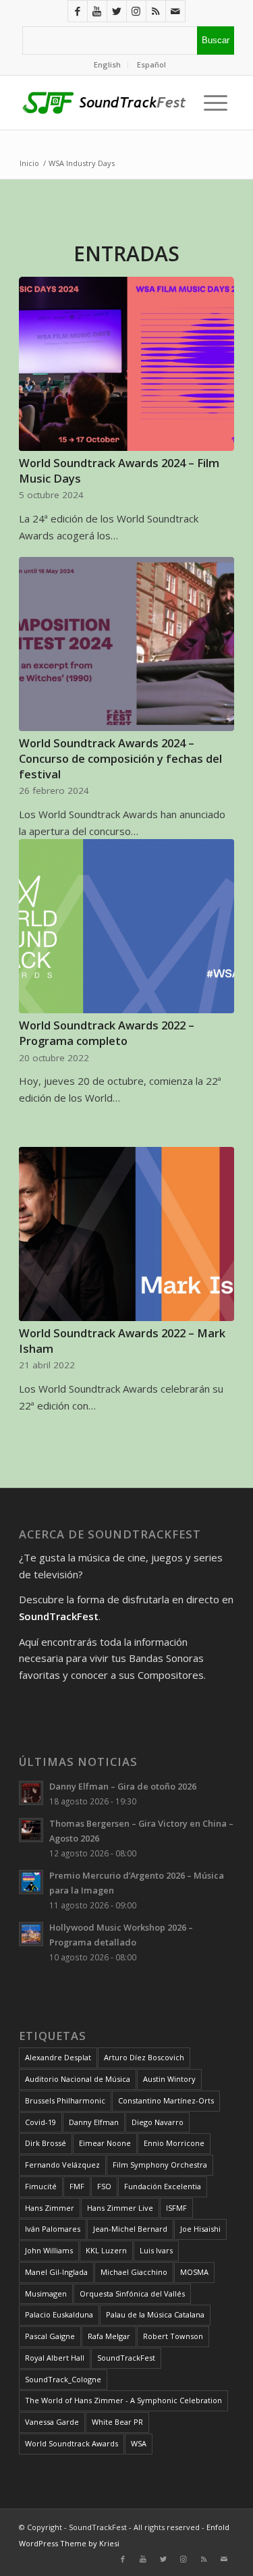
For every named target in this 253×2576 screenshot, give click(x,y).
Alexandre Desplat (58, 2057)
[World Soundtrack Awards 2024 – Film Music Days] (126, 364)
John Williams (49, 2250)
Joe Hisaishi (200, 2229)
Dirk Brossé (46, 2143)
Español (151, 64)
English (107, 64)
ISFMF (176, 2208)
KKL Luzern (106, 2250)
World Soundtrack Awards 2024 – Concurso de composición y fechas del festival (120, 758)
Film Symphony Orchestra (160, 2165)
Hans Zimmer (50, 2208)
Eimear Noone (105, 2143)
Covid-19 (40, 2122)
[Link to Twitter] (117, 11)
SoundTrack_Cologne (63, 2379)
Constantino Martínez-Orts (166, 2100)
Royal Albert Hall (55, 2358)
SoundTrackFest (126, 2358)
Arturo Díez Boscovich (144, 2057)
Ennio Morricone (174, 2143)
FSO (104, 2186)
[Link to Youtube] (97, 11)
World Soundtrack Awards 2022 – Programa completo (107, 1033)
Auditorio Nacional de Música (78, 2079)
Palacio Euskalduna (59, 2314)
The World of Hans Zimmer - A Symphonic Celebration (123, 2400)
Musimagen (46, 2293)
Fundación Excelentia (163, 2186)
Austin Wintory (169, 2079)
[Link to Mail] (175, 11)
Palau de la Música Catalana (155, 2314)
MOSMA (194, 2272)
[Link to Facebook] (78, 11)
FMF (77, 2186)
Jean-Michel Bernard (130, 2229)
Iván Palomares (53, 2229)
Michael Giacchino (134, 2272)
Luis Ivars (156, 2250)
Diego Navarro (158, 2122)
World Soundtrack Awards (72, 2443)
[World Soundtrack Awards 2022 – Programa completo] (126, 926)
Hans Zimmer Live (120, 2208)
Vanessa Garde (52, 2422)
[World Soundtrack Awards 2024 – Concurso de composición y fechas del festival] (126, 644)
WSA (139, 2443)
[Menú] (212, 103)
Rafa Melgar (109, 2336)
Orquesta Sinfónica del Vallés (132, 2293)
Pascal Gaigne (50, 2336)
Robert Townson (173, 2336)
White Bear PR (117, 2422)
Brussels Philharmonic (65, 2100)
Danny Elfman (94, 2122)
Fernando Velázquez (62, 2165)
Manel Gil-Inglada (56, 2272)
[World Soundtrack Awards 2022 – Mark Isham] (126, 1234)
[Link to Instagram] (136, 11)
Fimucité (41, 2186)
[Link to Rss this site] (156, 11)
